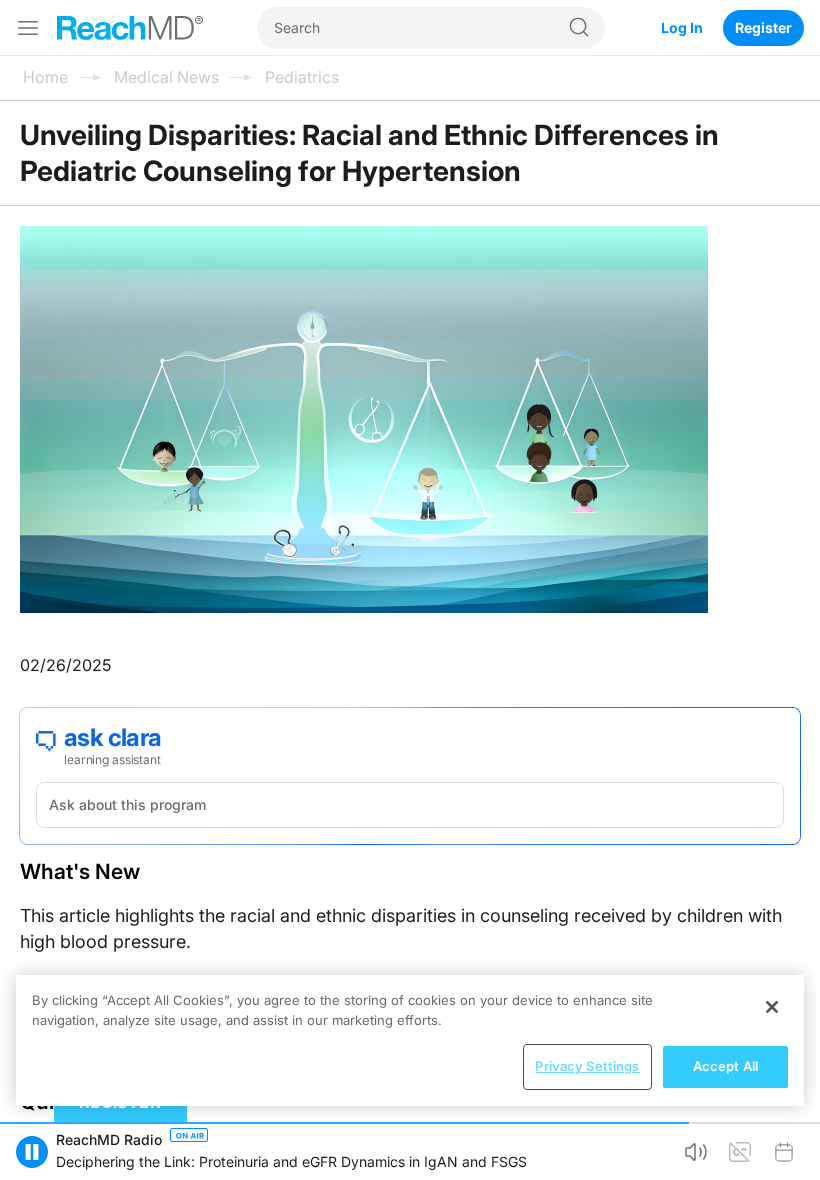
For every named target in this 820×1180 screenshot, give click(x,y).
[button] (32, 1152)
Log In (682, 27)
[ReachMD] (130, 28)
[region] (410, 1040)
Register (763, 27)
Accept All (725, 1066)
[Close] (772, 1007)
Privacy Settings (587, 1066)
